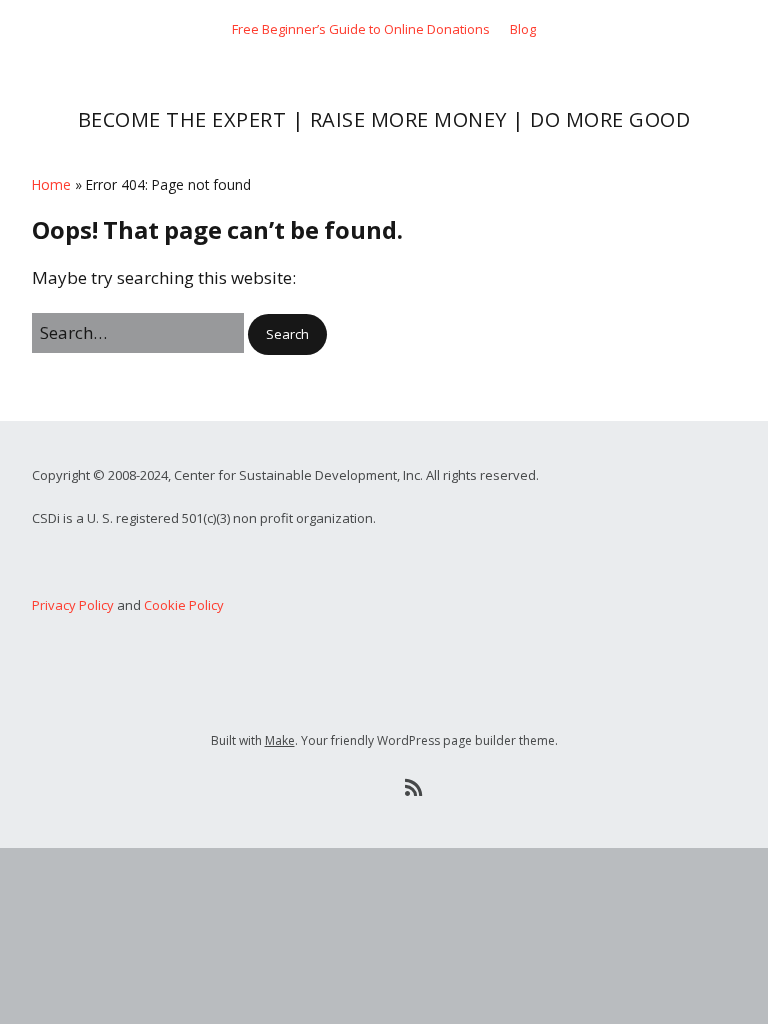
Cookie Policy (184, 605)
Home (51, 184)
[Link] (354, 788)
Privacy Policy (73, 605)
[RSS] (414, 788)
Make (280, 740)
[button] (287, 334)
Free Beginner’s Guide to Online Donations (361, 29)
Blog (523, 29)
